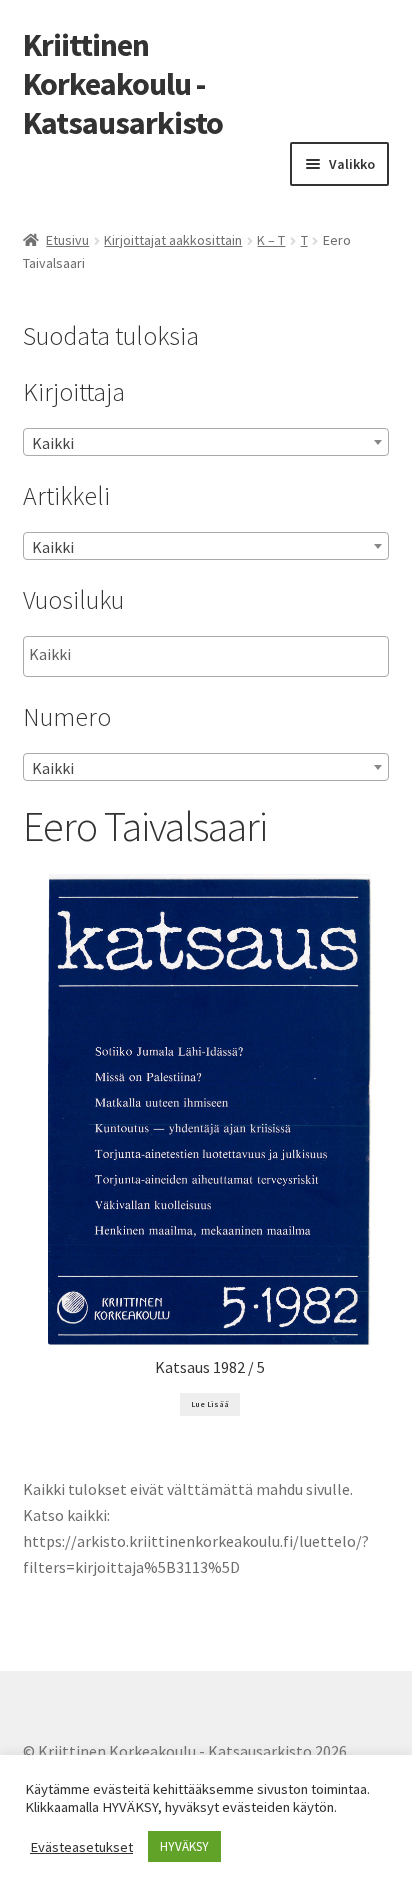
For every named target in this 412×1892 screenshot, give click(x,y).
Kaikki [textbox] (53, 443)
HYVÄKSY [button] (184, 1846)
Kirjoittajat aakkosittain (173, 240)
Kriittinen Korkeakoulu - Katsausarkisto (123, 84)
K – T (271, 240)
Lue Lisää (210, 1404)
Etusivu (67, 240)
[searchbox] (129, 655)
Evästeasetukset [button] (81, 1847)
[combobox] (206, 442)
